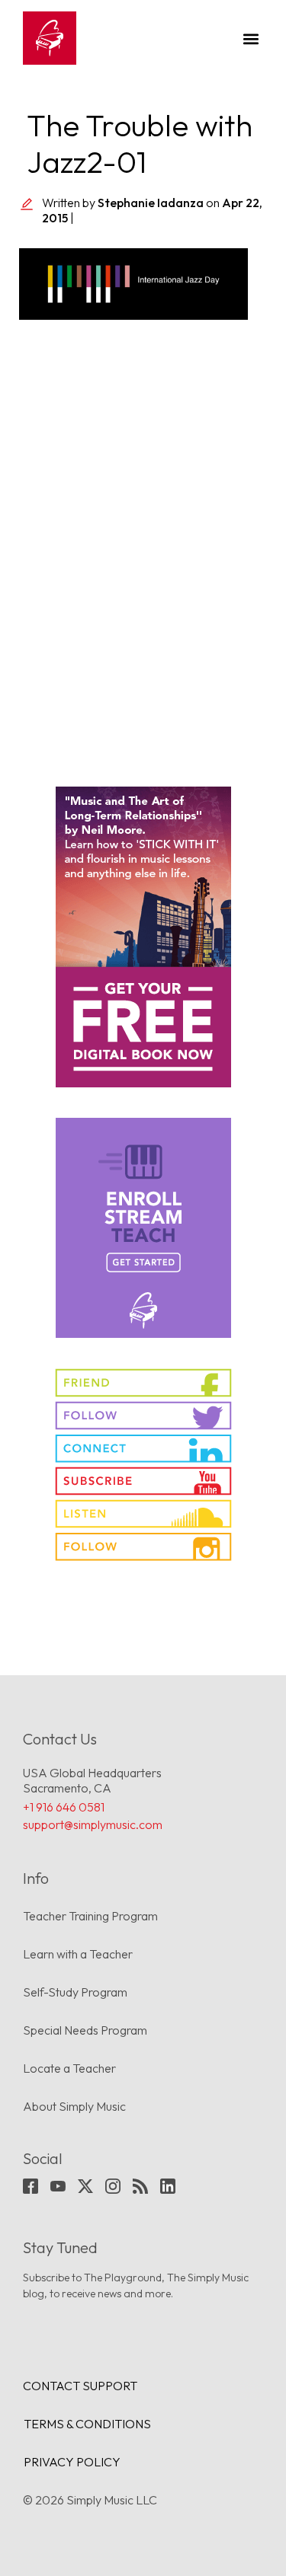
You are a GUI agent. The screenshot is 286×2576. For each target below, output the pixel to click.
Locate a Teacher (69, 2068)
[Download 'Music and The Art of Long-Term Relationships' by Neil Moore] (143, 937)
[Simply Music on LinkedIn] (143, 1448)
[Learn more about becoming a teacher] (143, 1228)
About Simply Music (74, 2106)
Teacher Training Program (90, 1916)
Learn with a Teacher (78, 1954)
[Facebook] (31, 2186)
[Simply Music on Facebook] (143, 1383)
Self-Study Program (75, 1992)
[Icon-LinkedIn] (168, 2186)
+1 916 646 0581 (64, 1807)
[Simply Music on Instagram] (143, 1547)
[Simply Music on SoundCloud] (143, 1514)
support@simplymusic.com (93, 1824)
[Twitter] (85, 2186)
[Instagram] (113, 2186)
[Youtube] (58, 2186)
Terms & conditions (87, 2424)
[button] (251, 38)
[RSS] (140, 2186)
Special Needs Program (85, 2030)
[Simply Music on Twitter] (143, 1416)
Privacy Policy (72, 2462)
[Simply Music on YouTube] (143, 1481)
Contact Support (80, 2386)
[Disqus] (143, 544)
